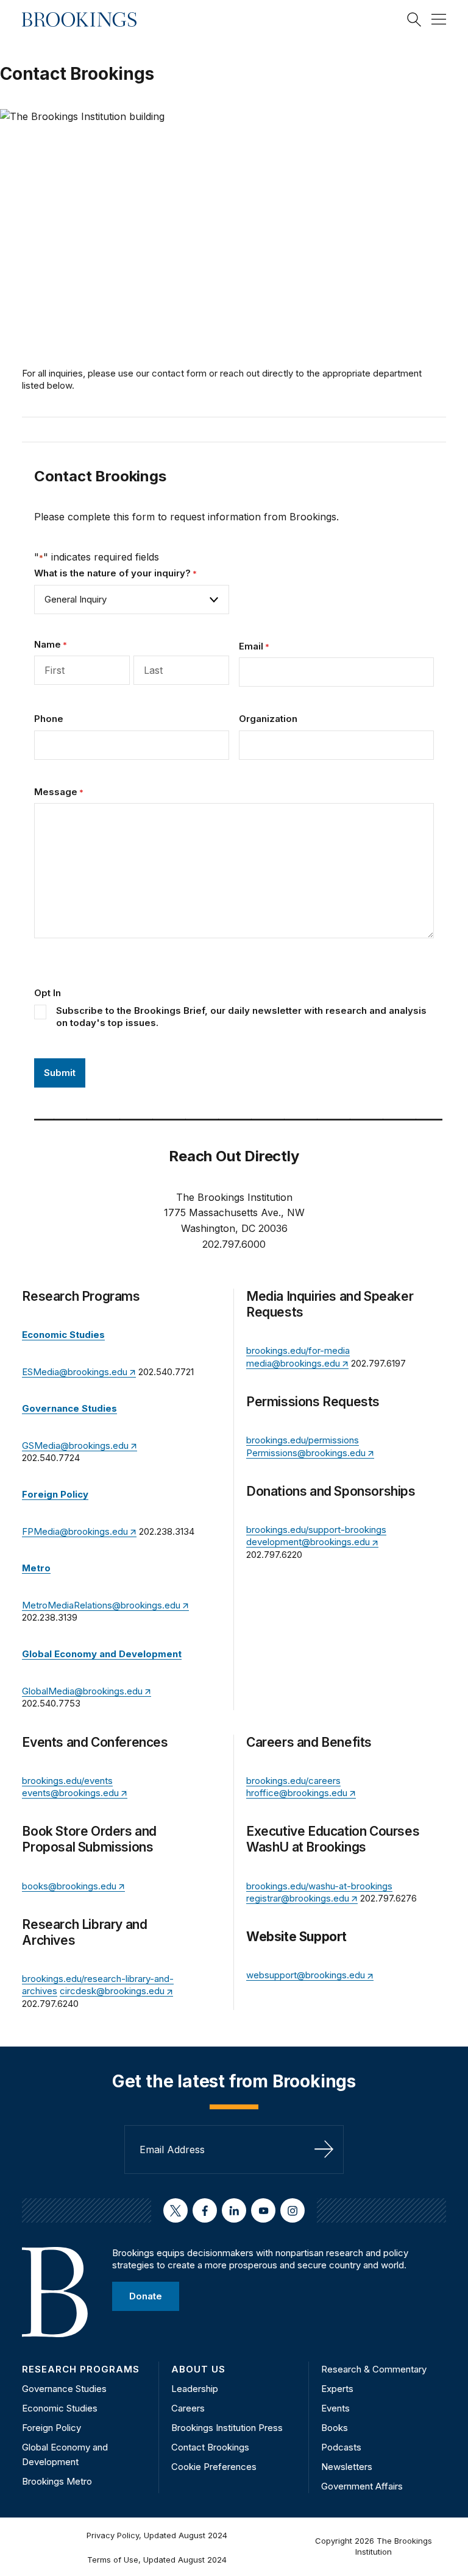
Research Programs (81, 2369)
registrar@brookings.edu (298, 1898)
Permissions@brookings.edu (306, 1453)
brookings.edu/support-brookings (316, 1530)
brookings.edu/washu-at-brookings (319, 1886)
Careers (188, 2408)
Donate (146, 2296)
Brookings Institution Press (227, 2428)
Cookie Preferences (214, 2467)
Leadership (195, 2389)
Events (335, 2408)
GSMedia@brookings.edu (75, 1445)
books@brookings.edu (69, 1886)
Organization (268, 719)
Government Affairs (362, 2486)
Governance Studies (64, 2389)
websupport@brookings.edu (306, 1975)
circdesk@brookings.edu (112, 1991)
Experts (337, 2389)
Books (335, 2428)
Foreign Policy (51, 2428)
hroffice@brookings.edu (297, 1793)
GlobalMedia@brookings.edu (82, 1691)
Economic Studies (60, 2408)
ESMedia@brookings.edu (75, 1372)
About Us (198, 2369)
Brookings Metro (57, 2481)
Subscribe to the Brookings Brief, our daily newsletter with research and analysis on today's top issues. (241, 1017)
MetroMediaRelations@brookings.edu (101, 1605)
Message (59, 792)
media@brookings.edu (293, 1363)
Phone (49, 719)
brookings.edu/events (67, 1781)
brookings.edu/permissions (303, 1440)
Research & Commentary (374, 2369)
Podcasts (341, 2447)
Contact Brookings (210, 2447)
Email (254, 646)
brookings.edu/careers (293, 1781)
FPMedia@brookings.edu (75, 1531)
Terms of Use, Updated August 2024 (157, 2560)
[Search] (414, 19)
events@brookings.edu (70, 1793)
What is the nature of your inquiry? (115, 573)
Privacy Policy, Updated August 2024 (157, 2535)
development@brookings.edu (308, 1542)
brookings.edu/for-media (298, 1350)
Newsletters (347, 2467)
